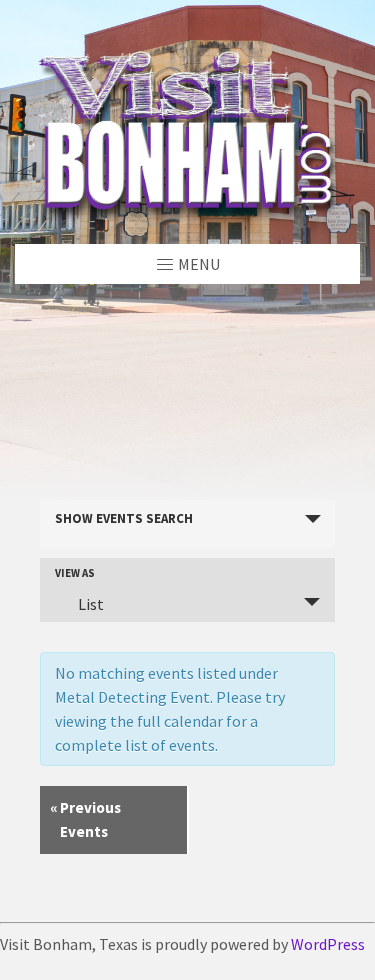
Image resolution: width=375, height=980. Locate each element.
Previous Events (85, 819)
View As (75, 573)
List (91, 604)
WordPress (328, 944)
